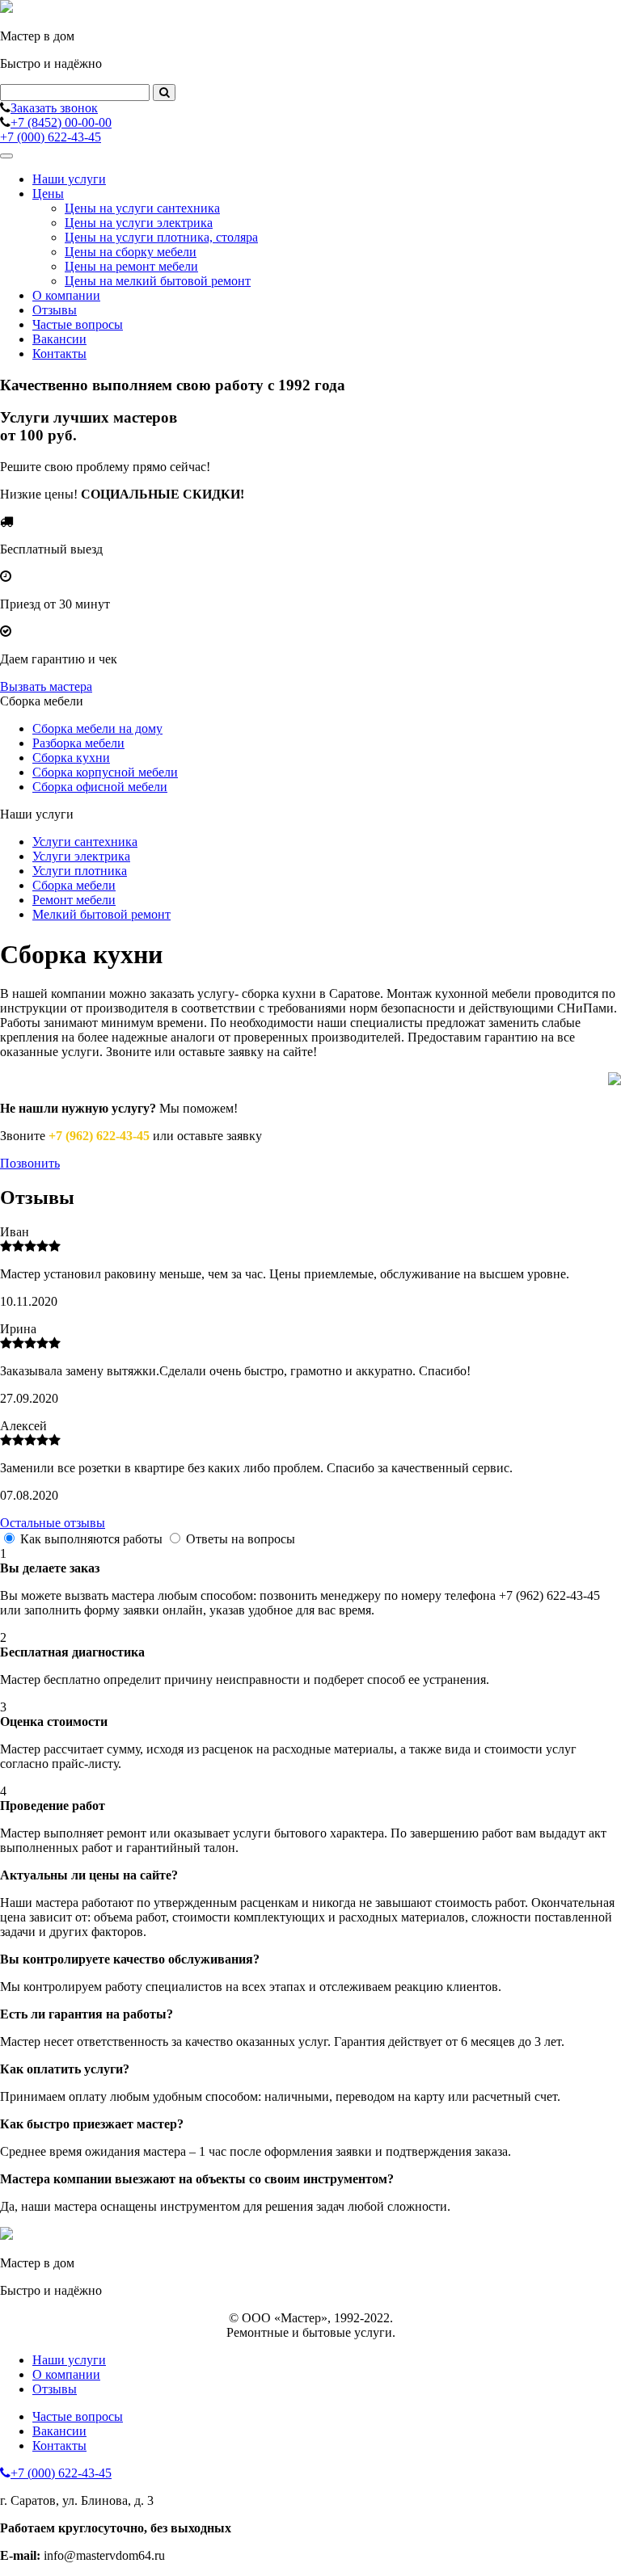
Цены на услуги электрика (139, 223)
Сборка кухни (71, 758)
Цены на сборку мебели (131, 252)
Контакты (59, 354)
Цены (48, 194)
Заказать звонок (54, 108)
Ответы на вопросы (241, 1539)
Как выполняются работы (91, 1539)
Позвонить (30, 1163)
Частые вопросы (78, 324)
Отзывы (55, 310)
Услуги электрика (81, 856)
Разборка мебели (78, 743)
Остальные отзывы (53, 1523)
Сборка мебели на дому (97, 728)
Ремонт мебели (74, 900)
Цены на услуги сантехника (142, 208)
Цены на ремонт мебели (131, 266)
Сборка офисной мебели (100, 787)
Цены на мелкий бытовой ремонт (158, 281)
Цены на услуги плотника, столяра (161, 237)
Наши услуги (69, 179)
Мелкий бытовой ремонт (101, 914)
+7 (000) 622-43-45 (51, 137)
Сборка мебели (74, 885)
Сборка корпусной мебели (105, 772)
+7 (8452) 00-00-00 (61, 122)
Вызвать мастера (46, 686)
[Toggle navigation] (6, 156)
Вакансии (59, 339)
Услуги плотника (80, 871)
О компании (66, 295)
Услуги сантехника (85, 842)
